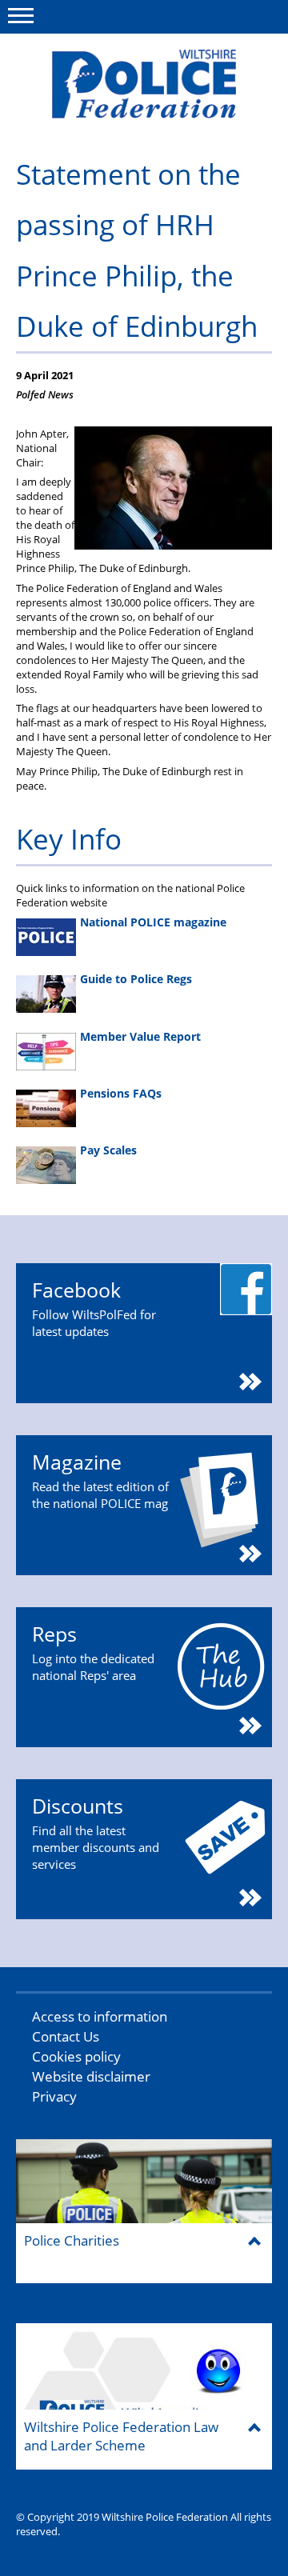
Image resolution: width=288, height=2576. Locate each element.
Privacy (54, 2096)
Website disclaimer (91, 2076)
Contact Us (66, 2036)
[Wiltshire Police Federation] (144, 84)
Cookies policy (76, 2056)
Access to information (100, 2016)
